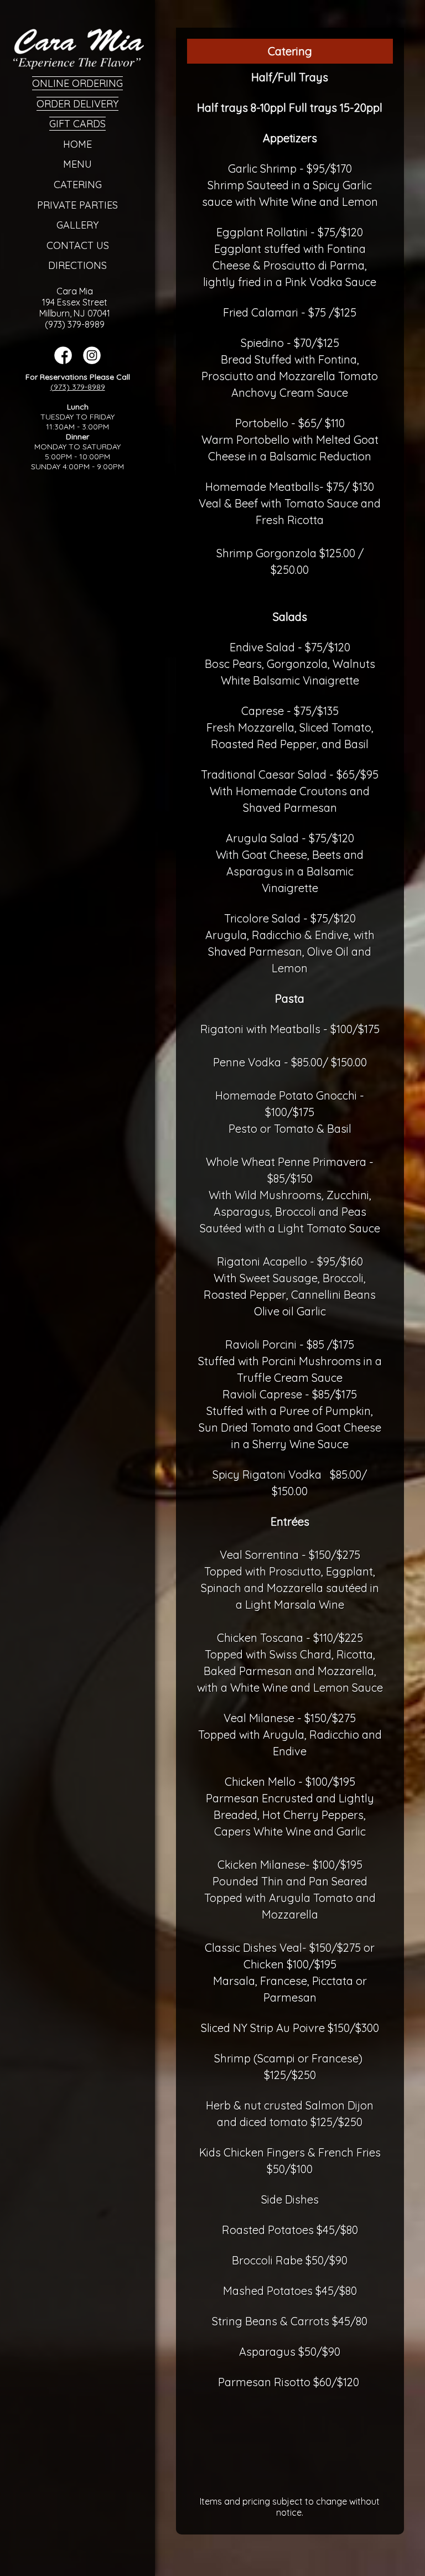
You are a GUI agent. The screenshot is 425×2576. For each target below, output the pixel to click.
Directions (77, 265)
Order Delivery (77, 104)
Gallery (77, 225)
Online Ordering (77, 83)
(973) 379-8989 (78, 387)
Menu (77, 164)
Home (77, 144)
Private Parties (77, 205)
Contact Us (78, 245)
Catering (78, 185)
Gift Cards (77, 124)
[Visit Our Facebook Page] (63, 361)
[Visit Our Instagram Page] (92, 361)
